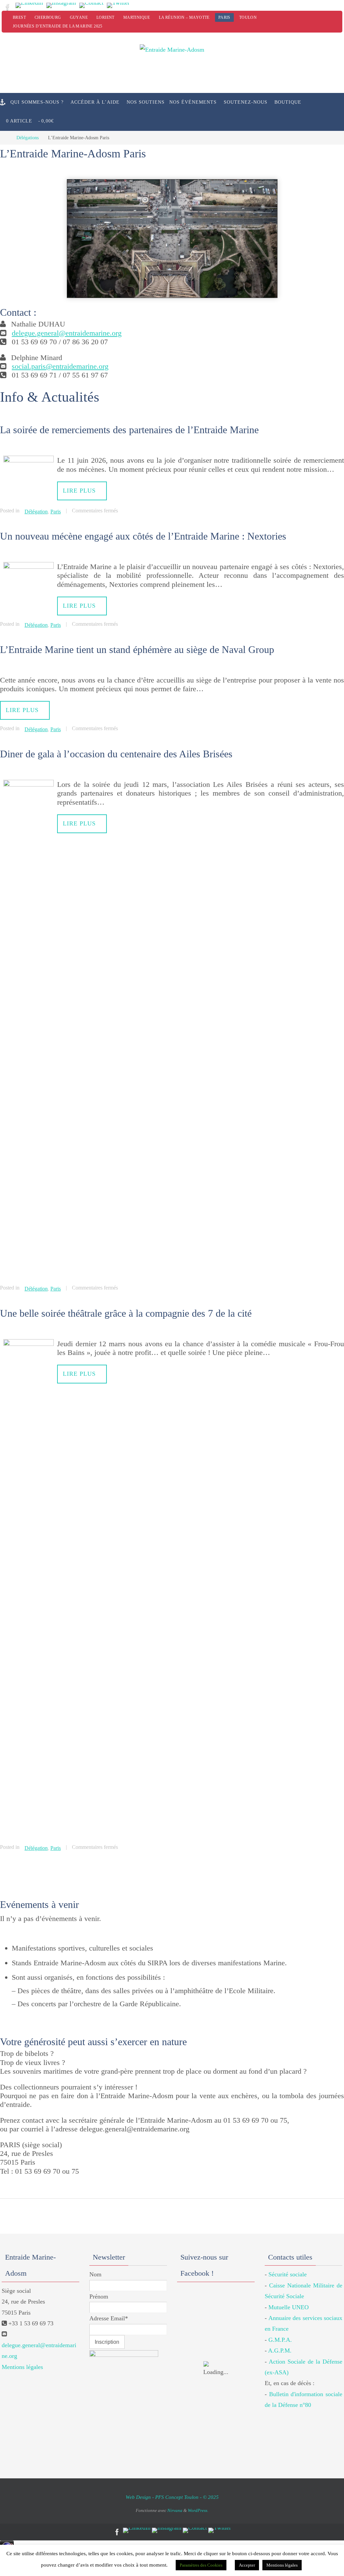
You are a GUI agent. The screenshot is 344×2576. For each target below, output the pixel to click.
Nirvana (175, 2501)
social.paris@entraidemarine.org (60, 366)
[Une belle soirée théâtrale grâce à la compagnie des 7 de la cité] (29, 1336)
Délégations (28, 138)
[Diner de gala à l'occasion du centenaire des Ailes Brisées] (29, 778)
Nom (95, 2265)
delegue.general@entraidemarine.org (67, 333)
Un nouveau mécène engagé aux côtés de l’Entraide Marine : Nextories (143, 534)
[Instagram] (61, 5)
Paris (224, 17)
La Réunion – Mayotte (184, 17)
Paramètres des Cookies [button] (201, 2565)
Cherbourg (48, 17)
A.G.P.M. (280, 2341)
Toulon (248, 17)
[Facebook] (8, 7)
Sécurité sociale (288, 2265)
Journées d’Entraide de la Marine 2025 (58, 26)
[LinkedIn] (29, 5)
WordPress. (198, 2501)
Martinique (137, 17)
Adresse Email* (109, 2309)
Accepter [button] (247, 2565)
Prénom (99, 2287)
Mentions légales (22, 2358)
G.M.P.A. (280, 2330)
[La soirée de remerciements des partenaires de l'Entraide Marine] (29, 460)
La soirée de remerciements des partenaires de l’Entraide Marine (129, 430)
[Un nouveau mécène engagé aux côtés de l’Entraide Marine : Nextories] (29, 564)
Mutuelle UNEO (289, 2298)
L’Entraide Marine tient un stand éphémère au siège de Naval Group (137, 645)
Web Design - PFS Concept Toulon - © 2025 (172, 2488)
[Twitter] (118, 5)
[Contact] (91, 5)
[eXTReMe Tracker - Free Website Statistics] (7, 2542)
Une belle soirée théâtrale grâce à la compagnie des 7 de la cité (126, 1305)
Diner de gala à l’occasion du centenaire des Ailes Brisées (116, 748)
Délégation (36, 511)
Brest (19, 17)
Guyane (79, 17)
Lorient (105, 17)
